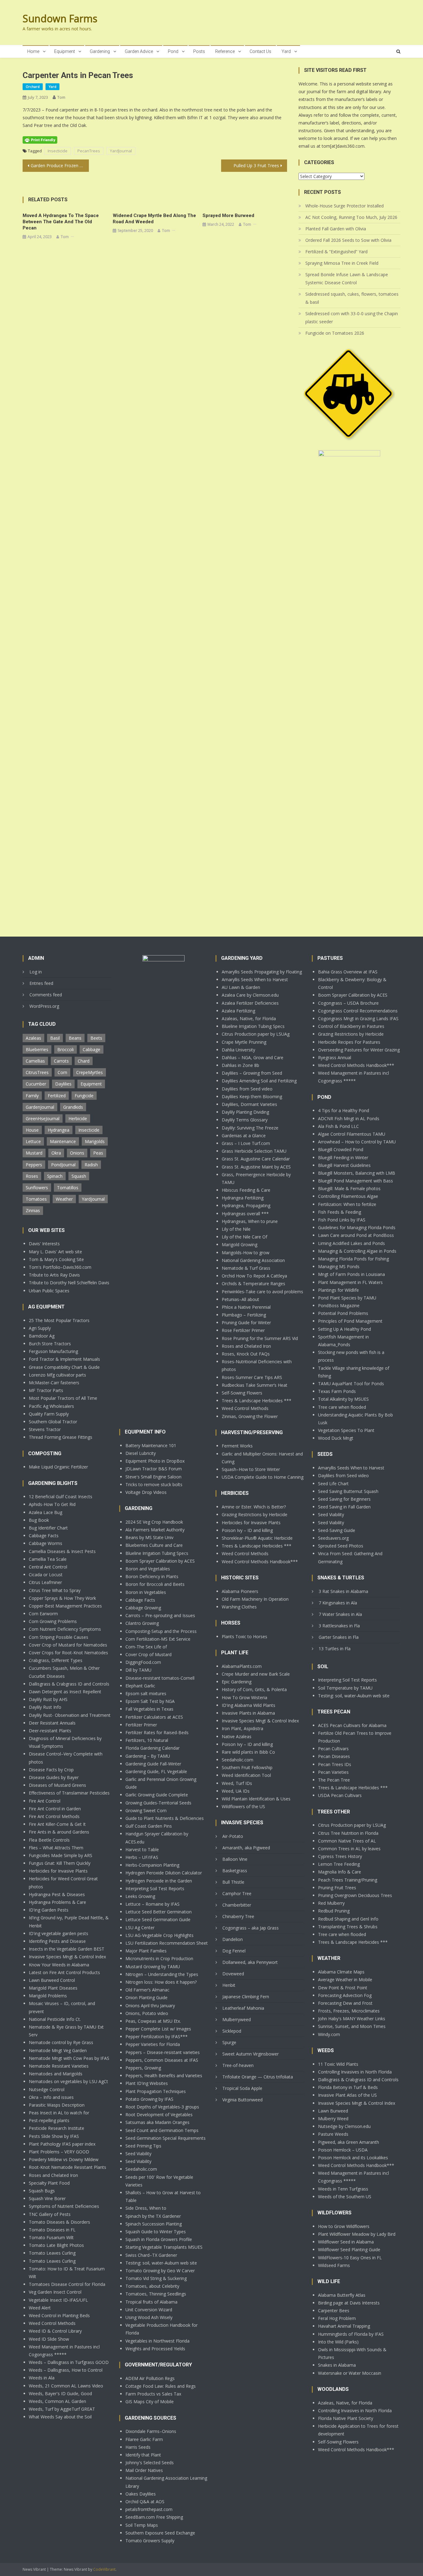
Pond (173, 51)
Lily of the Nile (236, 1229)
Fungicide (84, 1096)
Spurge (229, 2042)
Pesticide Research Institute (57, 2128)
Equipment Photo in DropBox (155, 1461)
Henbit (229, 1985)
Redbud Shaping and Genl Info (348, 1919)
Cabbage (92, 1049)
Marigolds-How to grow (246, 1253)
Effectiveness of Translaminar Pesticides (69, 1793)
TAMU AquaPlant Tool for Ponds (351, 1384)
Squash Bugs (42, 2191)
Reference (225, 51)
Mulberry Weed (333, 2119)
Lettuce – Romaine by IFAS (153, 1904)
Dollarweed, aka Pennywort (250, 1962)
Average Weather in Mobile (345, 1980)
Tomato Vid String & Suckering (156, 2278)
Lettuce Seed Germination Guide (158, 1919)
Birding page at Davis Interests (349, 2303)
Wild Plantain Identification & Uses (256, 1799)
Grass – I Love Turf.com (246, 1143)
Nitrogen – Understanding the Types (162, 1974)
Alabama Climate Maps (341, 1972)
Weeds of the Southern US (345, 2197)
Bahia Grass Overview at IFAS (348, 972)
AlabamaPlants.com (242, 1666)
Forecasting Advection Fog (345, 1995)
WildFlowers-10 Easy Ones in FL (350, 2258)
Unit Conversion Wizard (149, 2310)
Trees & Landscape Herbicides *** (257, 1401)
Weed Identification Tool (246, 1775)
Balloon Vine (235, 1859)
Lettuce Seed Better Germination (159, 1912)
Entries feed (41, 983)
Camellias (35, 1061)
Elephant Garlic (140, 1686)
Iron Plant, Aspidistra (242, 1728)
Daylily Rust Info (45, 1707)
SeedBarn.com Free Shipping (154, 2517)
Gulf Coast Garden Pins (149, 1826)
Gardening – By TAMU (148, 1756)
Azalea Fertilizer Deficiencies (250, 1003)
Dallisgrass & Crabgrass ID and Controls (69, 1684)
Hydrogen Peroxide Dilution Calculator (164, 1873)
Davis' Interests (44, 1244)
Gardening (100, 51)
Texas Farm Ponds (337, 1391)
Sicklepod (232, 2031)
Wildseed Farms (334, 2265)
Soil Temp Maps (142, 2525)
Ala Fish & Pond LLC (338, 1126)
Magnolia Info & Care (340, 1872)
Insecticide (58, 151)
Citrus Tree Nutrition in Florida (348, 1833)
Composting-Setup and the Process (161, 1631)
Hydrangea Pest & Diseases (57, 1894)
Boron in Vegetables (146, 1592)
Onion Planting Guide (146, 1997)
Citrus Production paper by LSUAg (256, 1034)
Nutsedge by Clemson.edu (344, 2126)
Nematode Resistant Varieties (59, 2066)
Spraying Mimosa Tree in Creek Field (342, 263)
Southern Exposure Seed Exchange (160, 2533)
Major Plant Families (146, 1951)
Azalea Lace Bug (46, 1512)
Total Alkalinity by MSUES (343, 1399)
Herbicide (78, 1118)
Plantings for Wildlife (338, 1290)
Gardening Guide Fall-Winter (153, 1764)
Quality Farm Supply (49, 1414)
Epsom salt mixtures (146, 1693)
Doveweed (233, 1974)
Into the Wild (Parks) (338, 2342)
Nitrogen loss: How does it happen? (161, 1982)
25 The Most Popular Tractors (59, 1320)
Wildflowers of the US (243, 1806)
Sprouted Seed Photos (341, 1546)
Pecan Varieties (333, 1772)
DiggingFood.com (143, 1662)
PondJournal (63, 1165)
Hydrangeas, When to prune (250, 1221)
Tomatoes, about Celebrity (152, 2286)
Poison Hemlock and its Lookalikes (353, 2158)
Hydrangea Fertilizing (243, 1198)
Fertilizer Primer (141, 1725)
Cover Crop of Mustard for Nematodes (68, 1645)
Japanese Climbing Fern (246, 1997)
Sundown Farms (60, 18)
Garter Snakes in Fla (339, 1637)
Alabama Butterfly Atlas (342, 2295)
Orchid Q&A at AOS (145, 2502)
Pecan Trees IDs (335, 1764)
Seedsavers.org (333, 1538)
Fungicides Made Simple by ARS (61, 1855)
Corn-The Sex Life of (146, 1647)
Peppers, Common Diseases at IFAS (162, 2060)
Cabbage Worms (46, 1543)
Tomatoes (36, 1199)
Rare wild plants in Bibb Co (248, 1752)
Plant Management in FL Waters (350, 1282)
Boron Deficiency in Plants (152, 1576)
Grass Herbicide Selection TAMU (254, 1151)
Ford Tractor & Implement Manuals (64, 1359)
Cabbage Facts (44, 1536)
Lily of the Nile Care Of (244, 1237)
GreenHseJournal (43, 1118)
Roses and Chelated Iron (53, 2175)
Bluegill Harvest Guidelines (344, 1165)
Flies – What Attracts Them (56, 1848)
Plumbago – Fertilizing (244, 1315)
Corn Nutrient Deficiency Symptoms (65, 1629)
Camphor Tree (237, 1893)
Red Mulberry (331, 1903)
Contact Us (260, 51)
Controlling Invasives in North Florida (355, 2072)
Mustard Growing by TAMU (153, 1967)
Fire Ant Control (45, 1801)
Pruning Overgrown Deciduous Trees (355, 1895)
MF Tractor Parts (46, 1390)
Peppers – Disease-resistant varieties (163, 2052)
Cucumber (36, 1084)
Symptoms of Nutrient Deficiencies (64, 2206)
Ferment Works (237, 1446)
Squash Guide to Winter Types (156, 2232)
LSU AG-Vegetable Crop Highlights (159, 1935)
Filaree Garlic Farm (144, 2439)
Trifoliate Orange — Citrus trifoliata (258, 2077)
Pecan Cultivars (333, 1749)
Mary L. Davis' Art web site (55, 1252)
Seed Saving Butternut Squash (348, 1491)
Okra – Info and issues (51, 2097)
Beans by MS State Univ (149, 1537)
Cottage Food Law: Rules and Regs (161, 2386)
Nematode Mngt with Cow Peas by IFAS (69, 2058)
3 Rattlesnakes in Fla (339, 1626)
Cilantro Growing (142, 1623)
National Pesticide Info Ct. (55, 2019)
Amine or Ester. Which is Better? (254, 1507)
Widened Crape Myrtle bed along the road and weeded (154, 219)
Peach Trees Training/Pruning (348, 1880)
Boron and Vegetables (148, 1569)
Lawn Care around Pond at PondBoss (356, 1235)
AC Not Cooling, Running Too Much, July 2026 (351, 217)
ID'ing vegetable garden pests (59, 1933)
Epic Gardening (237, 1682)
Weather (64, 1199)
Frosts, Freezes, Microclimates (349, 2011)
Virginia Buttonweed (242, 2100)
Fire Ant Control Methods (54, 1816)
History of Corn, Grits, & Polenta (254, 1689)
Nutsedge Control (47, 2089)
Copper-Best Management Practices (65, 1606)
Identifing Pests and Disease (57, 1941)
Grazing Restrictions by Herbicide (255, 1514)
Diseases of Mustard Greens (57, 1785)
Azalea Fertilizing (238, 1011)
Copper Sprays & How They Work (62, 1598)
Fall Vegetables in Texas (149, 1709)
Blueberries (37, 1049)
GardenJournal (40, 1107)
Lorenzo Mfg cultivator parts (57, 1375)
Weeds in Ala (42, 2378)
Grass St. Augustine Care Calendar (256, 1159)
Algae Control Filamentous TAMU (352, 1134)
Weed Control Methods (52, 2323)
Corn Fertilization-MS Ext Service (158, 1639)
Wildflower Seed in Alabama (346, 2242)
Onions (77, 1153)
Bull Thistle (233, 1882)
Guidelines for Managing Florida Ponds (357, 1227)
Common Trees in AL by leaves (349, 1849)
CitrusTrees (37, 1072)
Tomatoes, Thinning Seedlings (156, 2294)
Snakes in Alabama (337, 2365)
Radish (91, 1165)
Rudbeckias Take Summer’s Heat (255, 1385)
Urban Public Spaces (49, 1291)
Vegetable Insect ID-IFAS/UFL (58, 2300)
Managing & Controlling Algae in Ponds (357, 1251)
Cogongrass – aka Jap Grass (251, 1928)
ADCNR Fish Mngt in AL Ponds (349, 1118)
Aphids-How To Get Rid (52, 1504)
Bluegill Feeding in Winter (343, 1157)
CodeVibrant (104, 2569)
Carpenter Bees (334, 2311)
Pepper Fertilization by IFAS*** (157, 2036)
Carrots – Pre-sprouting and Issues (160, 1615)
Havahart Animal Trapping (344, 2326)
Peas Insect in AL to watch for (59, 2113)
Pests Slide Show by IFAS (54, 2136)
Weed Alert (40, 2308)
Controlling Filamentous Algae (348, 1196)
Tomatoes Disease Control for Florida (67, 2284)
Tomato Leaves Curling (52, 2253)
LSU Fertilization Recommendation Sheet (167, 1943)
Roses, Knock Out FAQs (246, 1354)
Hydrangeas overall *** (245, 1214)
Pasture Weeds (333, 2134)
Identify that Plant (143, 2455)
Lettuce (33, 1141)
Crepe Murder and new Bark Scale (256, 1674)
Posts (199, 51)
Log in (36, 972)
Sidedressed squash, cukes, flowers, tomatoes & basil (352, 298)
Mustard (34, 1153)
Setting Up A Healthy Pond (345, 1329)
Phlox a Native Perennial (246, 1307)
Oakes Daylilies (141, 2494)
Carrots (61, 1061)
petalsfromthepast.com (149, 2509)
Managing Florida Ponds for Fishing (353, 1259)
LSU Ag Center (140, 1928)
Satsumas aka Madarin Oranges (157, 2122)
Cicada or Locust (46, 1575)
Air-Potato (233, 1836)
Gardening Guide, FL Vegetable (156, 1771)
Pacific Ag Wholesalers (51, 1406)
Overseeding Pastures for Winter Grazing (359, 1050)
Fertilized (57, 1096)
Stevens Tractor (45, 1429)
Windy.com (329, 2034)
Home (33, 51)
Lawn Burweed (333, 2111)
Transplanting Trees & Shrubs (348, 1927)
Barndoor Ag (42, 1336)
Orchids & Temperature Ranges (253, 1284)
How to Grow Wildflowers (344, 2226)
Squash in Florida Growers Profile (159, 2239)
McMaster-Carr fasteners (54, 1383)
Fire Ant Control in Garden (55, 1809)
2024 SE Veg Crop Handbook (154, 1522)
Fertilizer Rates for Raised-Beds (157, 1732)
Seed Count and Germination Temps (162, 2130)
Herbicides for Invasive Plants (58, 1871)
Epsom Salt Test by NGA (150, 1701)
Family (32, 1096)
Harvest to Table (142, 1849)
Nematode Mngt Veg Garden (58, 2050)
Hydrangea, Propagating (246, 1205)
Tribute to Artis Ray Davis (54, 1275)
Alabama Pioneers (240, 1591)
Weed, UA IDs (236, 1791)
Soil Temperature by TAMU (345, 1688)
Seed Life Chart (333, 1484)
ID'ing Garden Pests (49, 1910)
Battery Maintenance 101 (151, 1445)
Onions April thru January (150, 2006)
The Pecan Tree (334, 1780)
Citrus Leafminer (45, 1582)
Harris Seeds (138, 2447)
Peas (98, 1153)
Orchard (33, 87)
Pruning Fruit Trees (337, 1888)
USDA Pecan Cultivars (340, 1795)
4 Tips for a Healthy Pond (344, 1110)
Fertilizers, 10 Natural (147, 1740)
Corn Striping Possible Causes (59, 1637)
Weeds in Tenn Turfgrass (343, 2189)
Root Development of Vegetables (159, 2115)
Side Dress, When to (146, 2208)
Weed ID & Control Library (55, 2331)
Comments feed (46, 995)
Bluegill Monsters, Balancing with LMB (357, 1173)
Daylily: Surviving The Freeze (250, 1128)
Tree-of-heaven (238, 2065)
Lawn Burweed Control (52, 1980)
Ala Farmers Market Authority (155, 1530)
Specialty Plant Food (49, 2183)
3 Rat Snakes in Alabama (343, 1591)
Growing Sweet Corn (146, 1810)
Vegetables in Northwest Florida (157, 2341)
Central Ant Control (48, 1567)
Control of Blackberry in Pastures (351, 1026)
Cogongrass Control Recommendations (358, 1011)
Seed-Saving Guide (337, 1530)
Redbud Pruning (334, 1911)
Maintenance (63, 1141)
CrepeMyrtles (89, 1072)
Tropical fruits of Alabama (151, 2302)
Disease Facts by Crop (51, 1770)
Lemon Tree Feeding (339, 1864)
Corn (62, 1072)
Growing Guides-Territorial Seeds (158, 1803)
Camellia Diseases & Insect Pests (62, 1551)
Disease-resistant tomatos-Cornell (160, 1678)
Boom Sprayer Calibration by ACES (160, 1561)
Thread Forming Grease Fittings (61, 1437)
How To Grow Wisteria (244, 1697)
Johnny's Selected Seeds (150, 2463)
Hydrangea (59, 1130)
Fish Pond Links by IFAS (342, 1220)
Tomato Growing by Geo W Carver (160, 2271)
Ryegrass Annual (335, 1057)
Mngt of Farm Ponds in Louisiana (351, 1274)
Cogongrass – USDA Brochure (348, 1003)
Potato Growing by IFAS (149, 2099)
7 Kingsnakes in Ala (338, 1603)
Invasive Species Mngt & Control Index (67, 1957)
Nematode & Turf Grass (246, 1268)
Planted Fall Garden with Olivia (336, 229)
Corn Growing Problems (53, 1621)
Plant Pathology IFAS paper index (62, 2144)
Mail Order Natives (144, 2470)
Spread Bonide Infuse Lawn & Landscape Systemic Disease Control (347, 278)
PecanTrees (89, 151)
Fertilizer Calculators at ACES (154, 1717)
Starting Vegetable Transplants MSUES (164, 2247)
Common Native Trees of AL (347, 1841)
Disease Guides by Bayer (54, 1777)
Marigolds (95, 1141)
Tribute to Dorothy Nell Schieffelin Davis (69, 1283)
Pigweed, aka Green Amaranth (349, 2142)
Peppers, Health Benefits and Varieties (164, 2076)
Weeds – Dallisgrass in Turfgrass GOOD (69, 2362)
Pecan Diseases (334, 1756)
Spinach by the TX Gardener (153, 2216)
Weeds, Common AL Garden (57, 2401)
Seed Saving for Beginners (344, 1499)
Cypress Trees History (340, 1856)
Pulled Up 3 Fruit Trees (256, 165)
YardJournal (121, 151)
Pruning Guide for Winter (246, 1323)
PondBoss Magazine (339, 1305)
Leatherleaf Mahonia (243, 2008)
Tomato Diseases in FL (52, 2230)
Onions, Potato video (147, 2013)
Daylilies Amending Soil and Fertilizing (259, 1081)
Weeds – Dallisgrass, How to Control (66, 2370)
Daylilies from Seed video (247, 1089)
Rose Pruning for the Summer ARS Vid (260, 1338)
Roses (32, 1176)
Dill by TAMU (138, 1670)
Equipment (65, 51)
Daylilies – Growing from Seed (252, 1073)
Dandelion (233, 1939)
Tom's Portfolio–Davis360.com (60, 1267)
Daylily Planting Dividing (245, 1112)
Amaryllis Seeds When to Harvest (255, 979)
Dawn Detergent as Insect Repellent (65, 1692)
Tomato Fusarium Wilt (51, 2237)
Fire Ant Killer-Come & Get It (57, 1824)
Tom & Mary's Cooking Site (56, 1259)
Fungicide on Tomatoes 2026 (335, 333)
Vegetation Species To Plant (346, 1430)
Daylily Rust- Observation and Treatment (70, 1715)
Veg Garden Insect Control (55, 2292)
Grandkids (73, 1107)
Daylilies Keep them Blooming (252, 1097)
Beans (75, 1038)
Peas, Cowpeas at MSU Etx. (153, 2021)
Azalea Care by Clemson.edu (250, 995)
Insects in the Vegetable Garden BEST (67, 1949)
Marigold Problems (48, 1996)
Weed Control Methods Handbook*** (260, 1562)
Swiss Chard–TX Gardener (151, 2255)
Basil (55, 1038)
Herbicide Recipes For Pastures (349, 1042)
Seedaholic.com (141, 2169)
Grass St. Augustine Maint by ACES (256, 1167)
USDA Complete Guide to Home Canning (263, 1477)
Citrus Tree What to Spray (55, 1590)
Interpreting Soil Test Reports (155, 1888)
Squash (79, 1176)
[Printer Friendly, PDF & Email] (40, 139)
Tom (61, 97)
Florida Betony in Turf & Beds (348, 2087)
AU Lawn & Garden (241, 987)
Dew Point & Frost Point (343, 1988)
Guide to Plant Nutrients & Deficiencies (165, 1818)
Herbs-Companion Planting (152, 1865)
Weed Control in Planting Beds (59, 2315)
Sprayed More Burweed (228, 215)
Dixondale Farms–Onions (151, 2431)
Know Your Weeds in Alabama (59, 1965)
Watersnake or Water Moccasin (350, 2373)
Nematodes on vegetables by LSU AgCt (68, 2081)
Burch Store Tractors (50, 1344)
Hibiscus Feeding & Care (246, 1190)
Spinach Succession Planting (154, 2224)
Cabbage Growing (143, 1608)
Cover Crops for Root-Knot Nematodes (68, 1653)
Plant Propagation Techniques (156, 2091)
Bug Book (39, 1520)
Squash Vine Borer (47, 2198)
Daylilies (63, 1084)
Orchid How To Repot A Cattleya (254, 1276)
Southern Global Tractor (53, 1422)
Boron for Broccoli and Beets (155, 1584)
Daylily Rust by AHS (48, 1699)
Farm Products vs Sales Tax (153, 2394)
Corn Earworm (43, 1614)
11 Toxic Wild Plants (338, 2064)
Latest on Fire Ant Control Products (64, 1972)
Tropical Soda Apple (242, 2088)
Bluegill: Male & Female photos (349, 1188)
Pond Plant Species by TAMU (347, 1298)
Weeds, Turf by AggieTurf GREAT (62, 2409)
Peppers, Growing (143, 2068)
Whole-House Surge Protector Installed (345, 206)
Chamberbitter (237, 1905)
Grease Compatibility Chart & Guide (64, 1367)
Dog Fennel (234, 1951)
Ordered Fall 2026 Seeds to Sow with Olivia (348, 240)
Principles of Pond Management (350, 1321)
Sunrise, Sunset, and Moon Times (352, 2026)
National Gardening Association (253, 1260)
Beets (96, 1038)
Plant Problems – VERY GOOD (59, 2152)
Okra (56, 1153)
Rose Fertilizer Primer (243, 1330)
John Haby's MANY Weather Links (352, 2019)
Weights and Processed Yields (155, 2349)
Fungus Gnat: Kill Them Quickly (60, 1863)
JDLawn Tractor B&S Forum (154, 1469)
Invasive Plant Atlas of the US (347, 2095)
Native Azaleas (237, 1736)
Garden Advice (139, 51)
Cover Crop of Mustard (148, 1654)
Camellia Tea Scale (48, 1559)
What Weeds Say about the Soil (60, 2417)
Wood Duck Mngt (336, 1438)
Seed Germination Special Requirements (166, 2138)
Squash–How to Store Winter (251, 1469)
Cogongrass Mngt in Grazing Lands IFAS (358, 1018)
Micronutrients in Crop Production (159, 1958)
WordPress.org (44, 1006)
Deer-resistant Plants (50, 1731)
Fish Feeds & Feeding (340, 1212)
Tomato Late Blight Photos (56, 2245)
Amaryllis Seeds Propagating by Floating (262, 972)
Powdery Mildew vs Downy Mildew (64, 2159)
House (32, 1130)
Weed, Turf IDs (237, 1783)
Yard (286, 51)
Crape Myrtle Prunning (244, 1042)
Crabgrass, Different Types (56, 1660)
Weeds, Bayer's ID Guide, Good (60, 2393)
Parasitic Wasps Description (57, 2105)
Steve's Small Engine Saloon (153, 1477)
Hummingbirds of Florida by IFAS (351, 2334)
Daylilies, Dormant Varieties (249, 1104)
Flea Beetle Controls (49, 1840)
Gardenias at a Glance (244, 1136)
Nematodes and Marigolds (56, 2074)
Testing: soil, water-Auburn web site (161, 2263)
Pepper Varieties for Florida (153, 2044)
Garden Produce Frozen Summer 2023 (60, 165)
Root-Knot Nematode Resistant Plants (68, 2167)
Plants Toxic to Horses (244, 1636)
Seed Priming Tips (143, 2146)
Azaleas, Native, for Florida (249, 1018)
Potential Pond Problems (343, 1313)
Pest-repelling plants (49, 2120)
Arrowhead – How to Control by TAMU (357, 1142)
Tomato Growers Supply (150, 2541)
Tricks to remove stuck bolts (154, 1484)
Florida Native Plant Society (346, 2418)
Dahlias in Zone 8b (240, 1065)
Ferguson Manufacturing (53, 1351)
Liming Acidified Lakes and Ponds (351, 1243)
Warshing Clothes (239, 1607)
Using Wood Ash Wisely (149, 2317)
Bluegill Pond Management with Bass (355, 1181)
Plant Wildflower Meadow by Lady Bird (357, 2234)
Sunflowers (37, 1188)
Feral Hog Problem (337, 2318)
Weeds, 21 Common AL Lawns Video (66, 2386)
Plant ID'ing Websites (147, 2083)
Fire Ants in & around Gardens (59, 1832)
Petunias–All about (240, 1299)
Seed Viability (138, 2154)
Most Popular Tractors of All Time (63, 1398)
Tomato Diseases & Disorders (59, 2222)
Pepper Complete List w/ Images (158, 2029)
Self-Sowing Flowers (242, 1393)
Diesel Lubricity (141, 1453)
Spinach (55, 1176)
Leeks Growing (140, 1896)
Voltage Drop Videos (146, 1492)
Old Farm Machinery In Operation (255, 1599)
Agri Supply (40, 1328)
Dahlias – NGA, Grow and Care (253, 1057)
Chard (84, 1061)
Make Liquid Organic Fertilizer (58, 1467)
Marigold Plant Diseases (53, 1988)
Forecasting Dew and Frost (345, 2003)
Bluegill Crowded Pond (341, 1149)
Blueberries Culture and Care (154, 1545)
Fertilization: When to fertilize (347, 1204)
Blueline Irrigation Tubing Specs (157, 1553)
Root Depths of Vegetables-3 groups (162, 2107)
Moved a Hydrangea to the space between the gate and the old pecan (61, 222)
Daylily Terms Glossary (245, 1120)
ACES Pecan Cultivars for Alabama (352, 1725)
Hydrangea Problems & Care (57, 1902)
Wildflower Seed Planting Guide (349, 2250)
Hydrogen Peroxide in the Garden (159, 1881)
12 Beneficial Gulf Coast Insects (61, 1497)
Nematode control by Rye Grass (61, 2042)
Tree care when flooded (342, 1407)
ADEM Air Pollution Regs (150, 2378)
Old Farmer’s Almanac (147, 1990)
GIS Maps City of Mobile (150, 2402)
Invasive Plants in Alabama (248, 1713)
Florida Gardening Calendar (153, 1748)
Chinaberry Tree (238, 1916)
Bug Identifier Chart (48, 1528)
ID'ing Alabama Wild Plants (249, 1705)
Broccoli (65, 1049)
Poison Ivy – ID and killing (247, 1530)
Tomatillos (68, 1188)
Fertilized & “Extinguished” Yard (336, 252)
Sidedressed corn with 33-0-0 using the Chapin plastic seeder (352, 318)
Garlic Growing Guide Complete (157, 1795)
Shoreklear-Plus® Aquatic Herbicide (257, 1538)
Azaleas (33, 1038)
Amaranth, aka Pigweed (246, 1848)
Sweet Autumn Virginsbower (251, 2054)
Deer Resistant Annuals (52, 1723)
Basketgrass (235, 1871)
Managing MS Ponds (339, 1266)
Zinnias (33, 1210)
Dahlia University (238, 1050)
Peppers (34, 1165)
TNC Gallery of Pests (50, 2214)
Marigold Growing (240, 1244)
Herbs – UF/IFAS (142, 1857)
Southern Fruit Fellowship (247, 1767)
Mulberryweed (237, 2019)
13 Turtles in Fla (335, 1649)
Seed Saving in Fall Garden (344, 1507)
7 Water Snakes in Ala (340, 1614)
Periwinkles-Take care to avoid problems (262, 1292)
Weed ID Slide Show (49, 2339)
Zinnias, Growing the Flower (250, 1416)
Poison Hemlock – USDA (343, 2150)
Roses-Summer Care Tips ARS (252, 1377)
